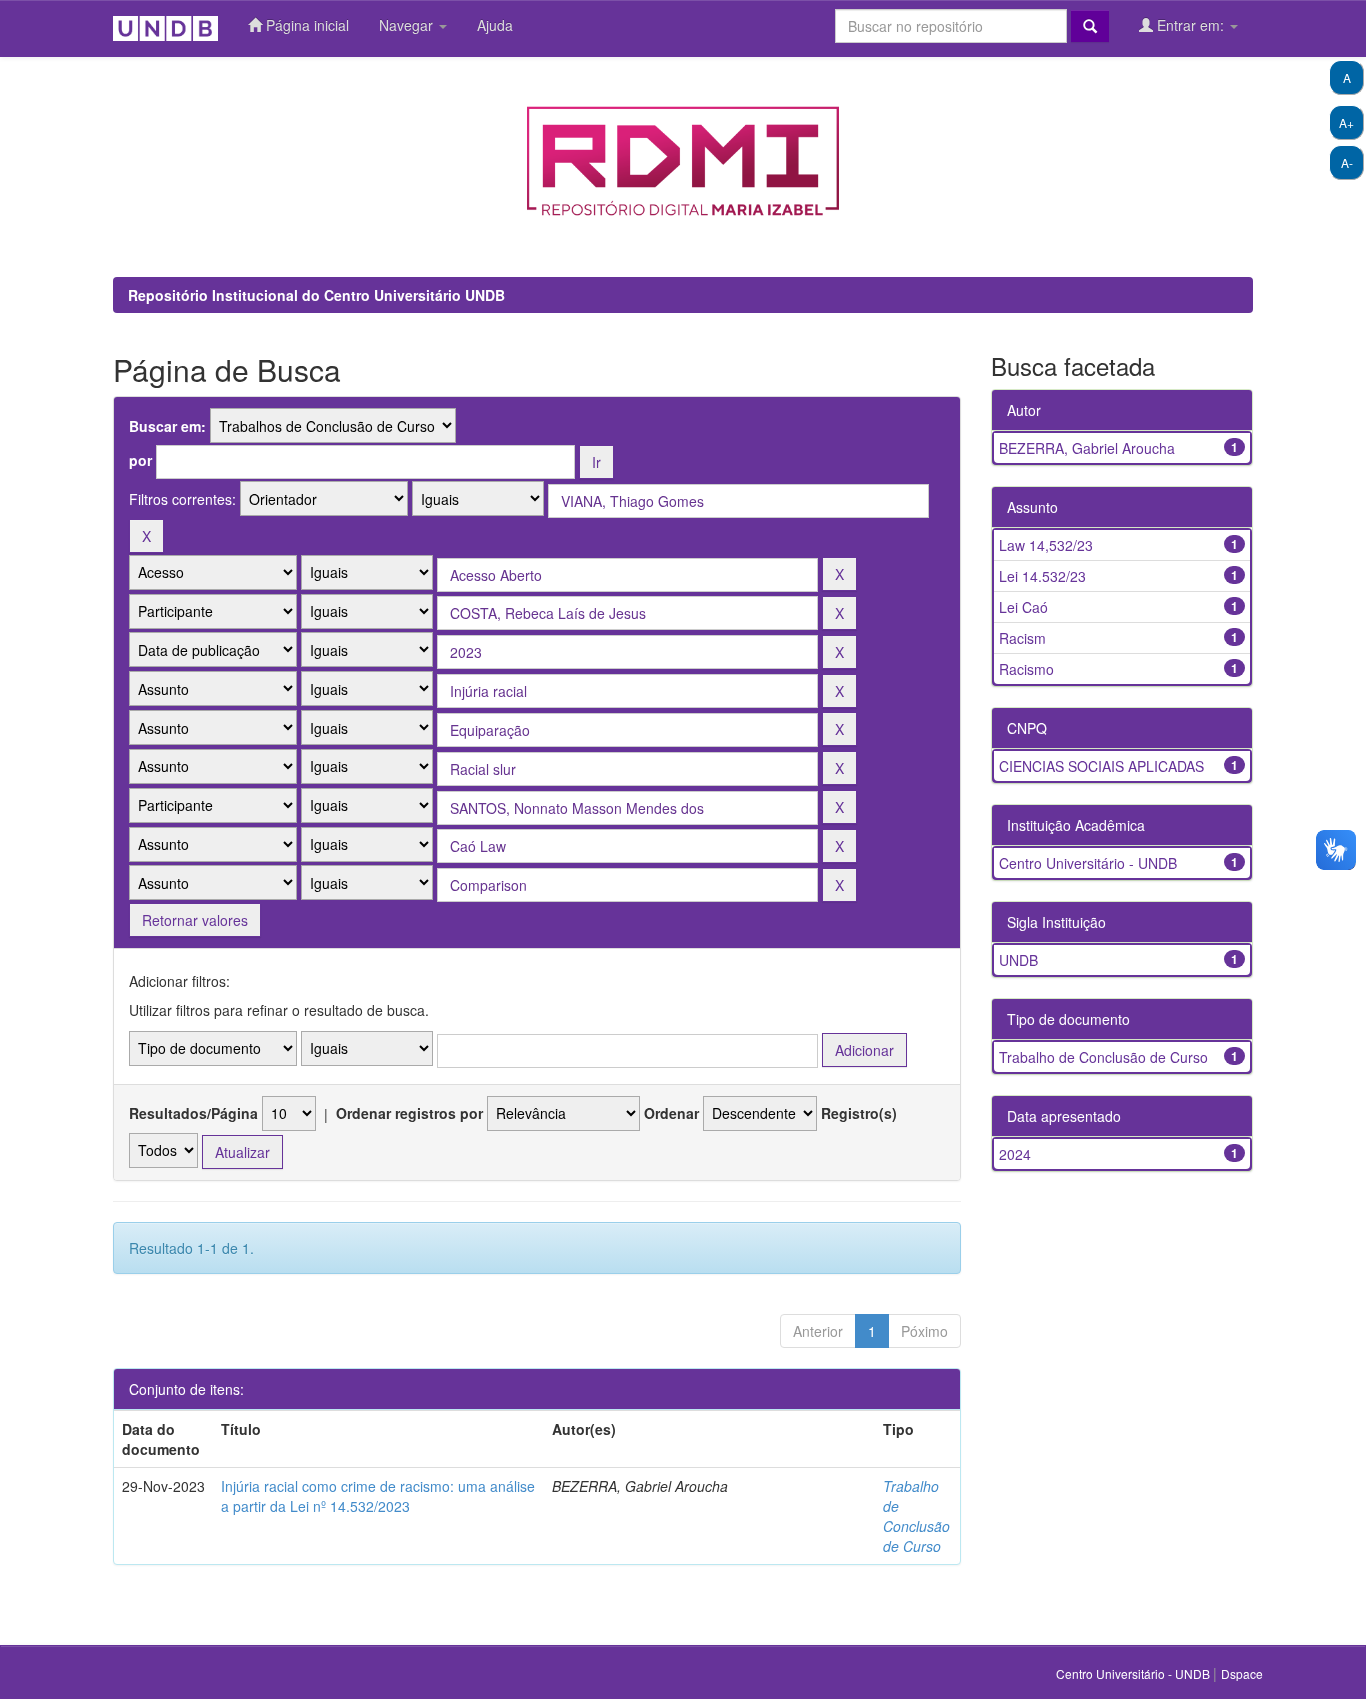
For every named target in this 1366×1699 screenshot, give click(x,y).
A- (1347, 162)
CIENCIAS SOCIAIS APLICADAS (1101, 766)
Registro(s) (859, 1113)
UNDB (1018, 960)
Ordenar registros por (409, 1113)
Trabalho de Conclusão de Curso (916, 1516)
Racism (1022, 638)
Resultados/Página (193, 1113)
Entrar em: (1190, 25)
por (140, 460)
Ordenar (671, 1113)
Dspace (1242, 1673)
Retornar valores (195, 920)
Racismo (1026, 669)
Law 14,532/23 (1046, 545)
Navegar (408, 25)
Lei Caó (1023, 607)
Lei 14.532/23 (1042, 576)
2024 (1015, 1154)
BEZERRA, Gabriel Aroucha (1087, 448)
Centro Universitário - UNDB (1088, 863)
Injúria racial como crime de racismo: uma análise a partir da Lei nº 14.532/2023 (378, 1496)
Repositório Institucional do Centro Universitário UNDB (316, 295)
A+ (1346, 122)
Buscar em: (167, 426)
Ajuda (495, 25)
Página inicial (305, 25)
